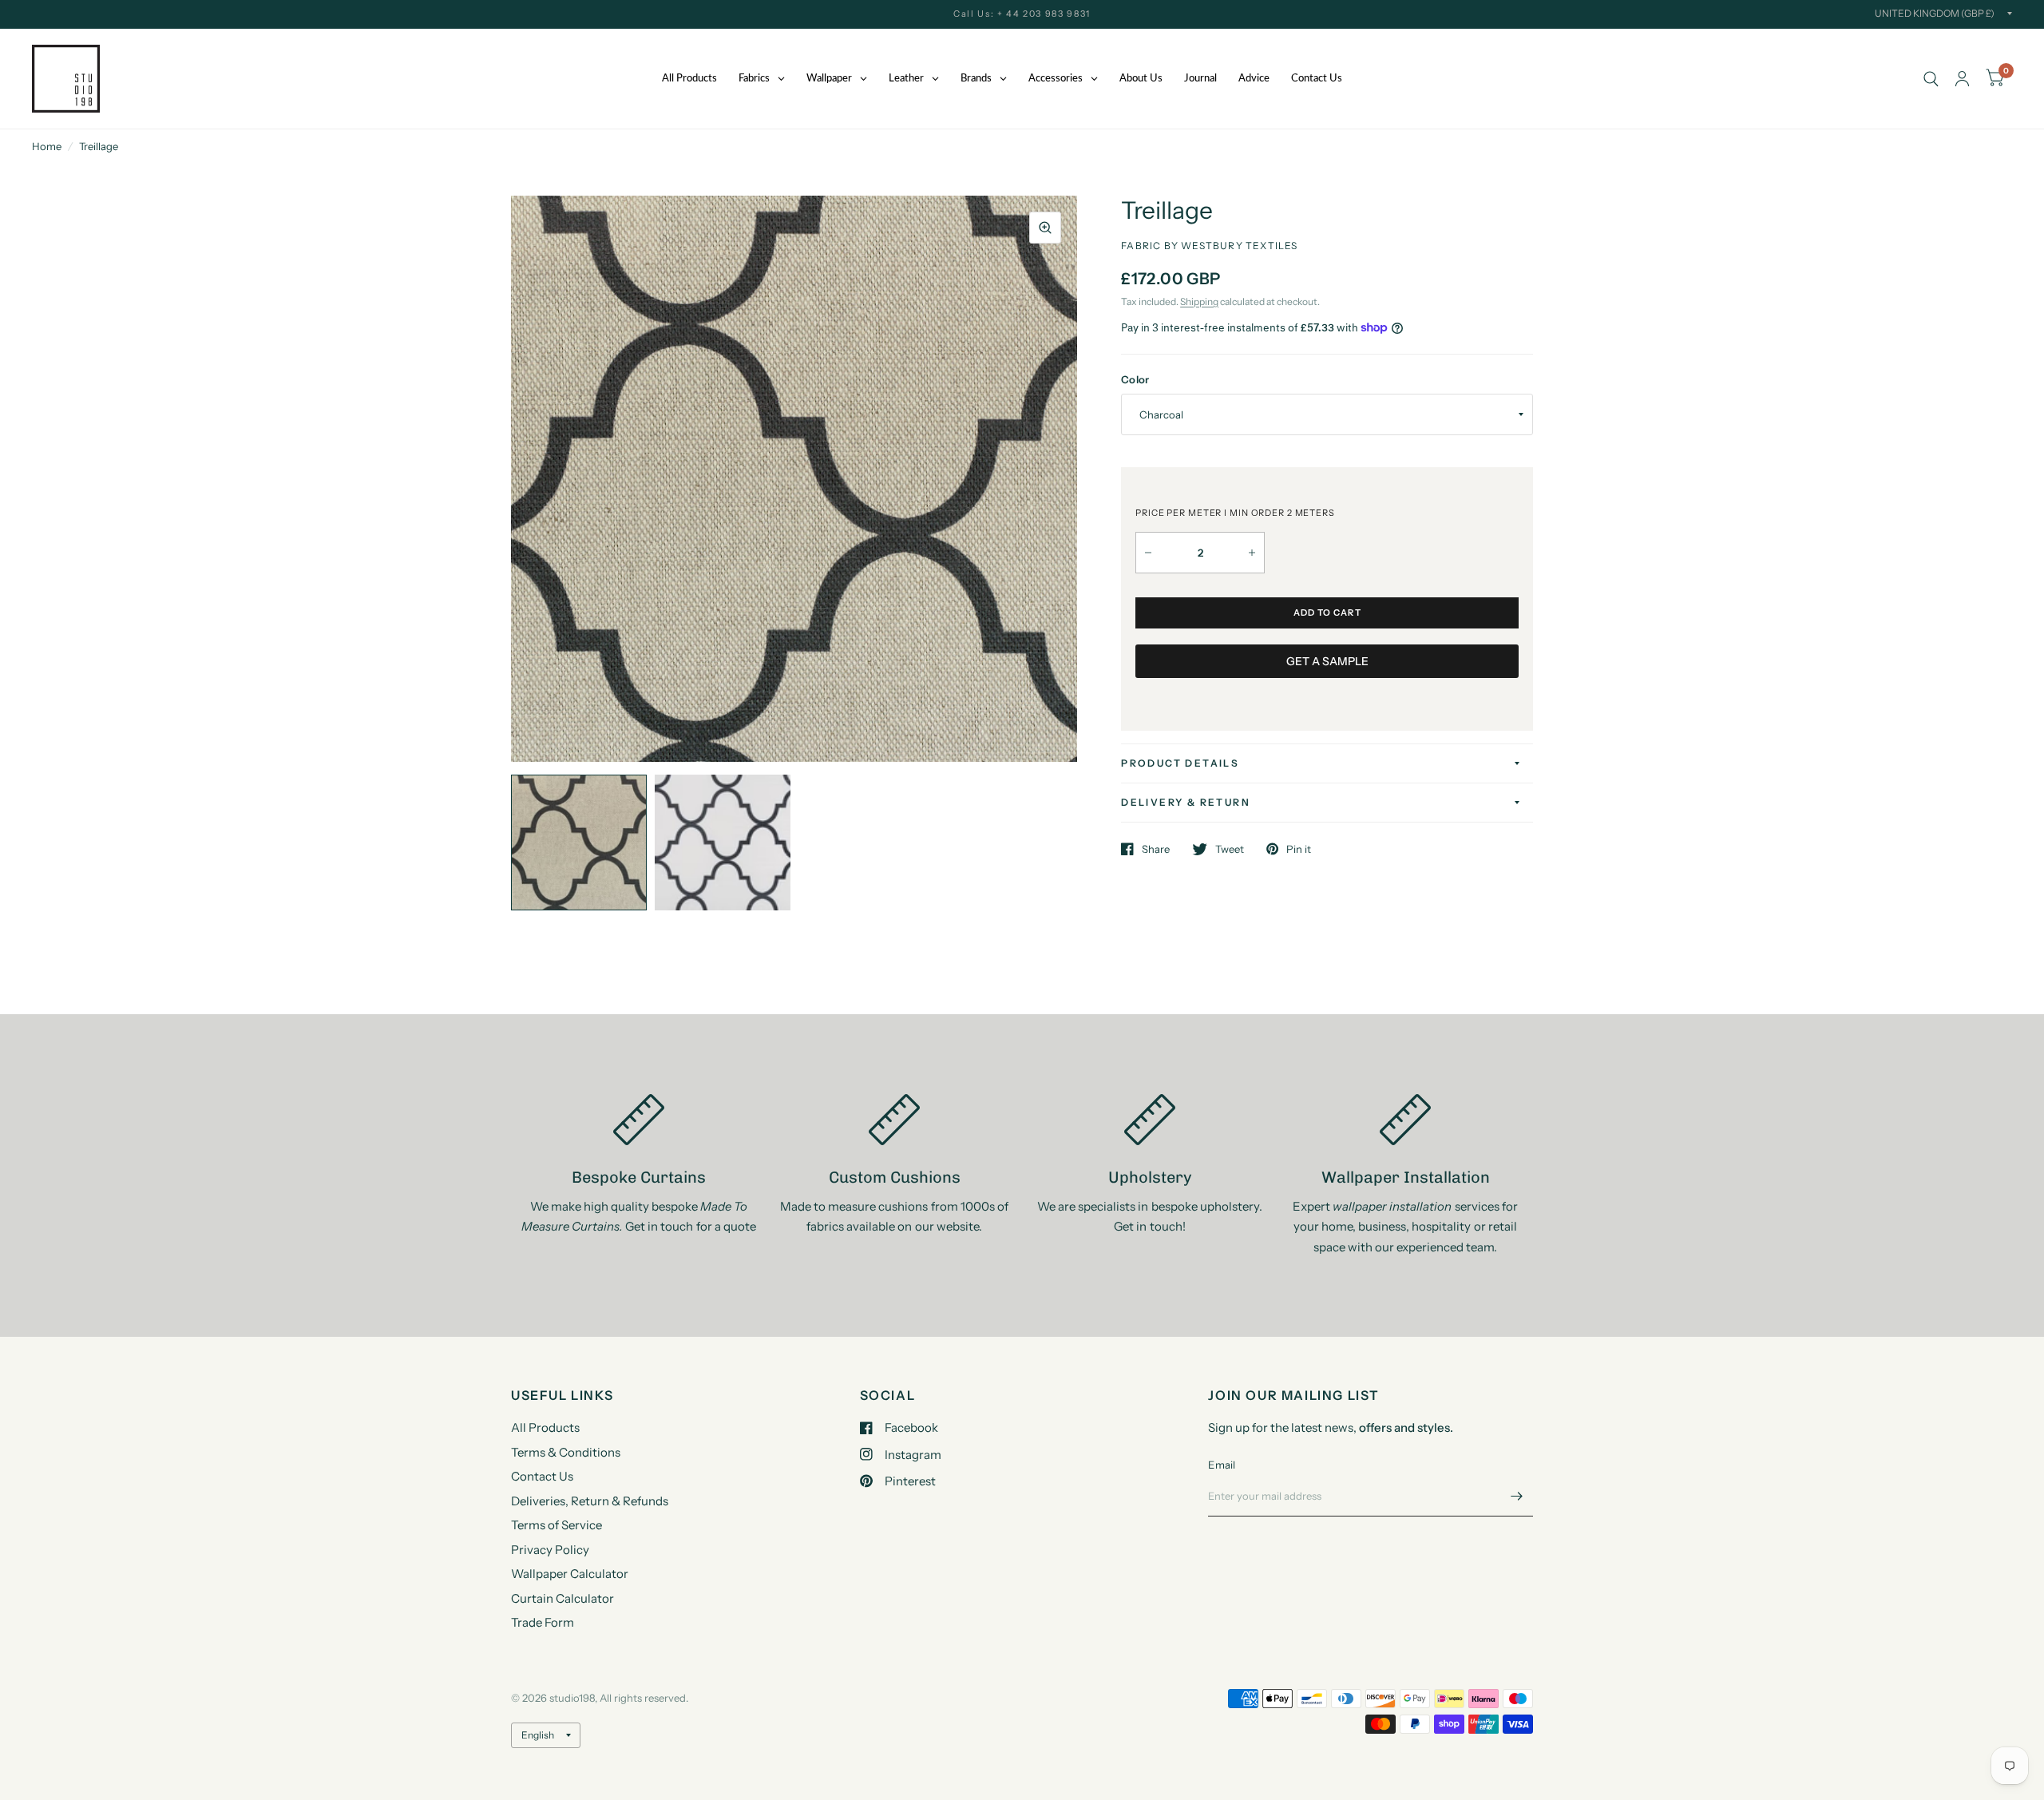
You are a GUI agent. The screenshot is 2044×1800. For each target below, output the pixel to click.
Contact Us (542, 1476)
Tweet (1230, 849)
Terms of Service (557, 1525)
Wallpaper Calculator (570, 1574)
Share (1156, 849)
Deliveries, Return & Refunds (590, 1501)
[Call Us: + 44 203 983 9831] (1022, 14)
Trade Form (543, 1622)
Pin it (1299, 849)
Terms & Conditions (566, 1452)
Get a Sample (1327, 661)
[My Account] (1962, 79)
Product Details (1180, 763)
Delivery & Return (1186, 802)
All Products (545, 1427)
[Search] (1931, 79)
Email (1222, 1465)
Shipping (1199, 301)
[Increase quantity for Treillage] (1252, 553)
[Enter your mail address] (1517, 1496)
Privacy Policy (550, 1550)
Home (47, 146)
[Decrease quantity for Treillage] (1148, 553)
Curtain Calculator (562, 1598)
